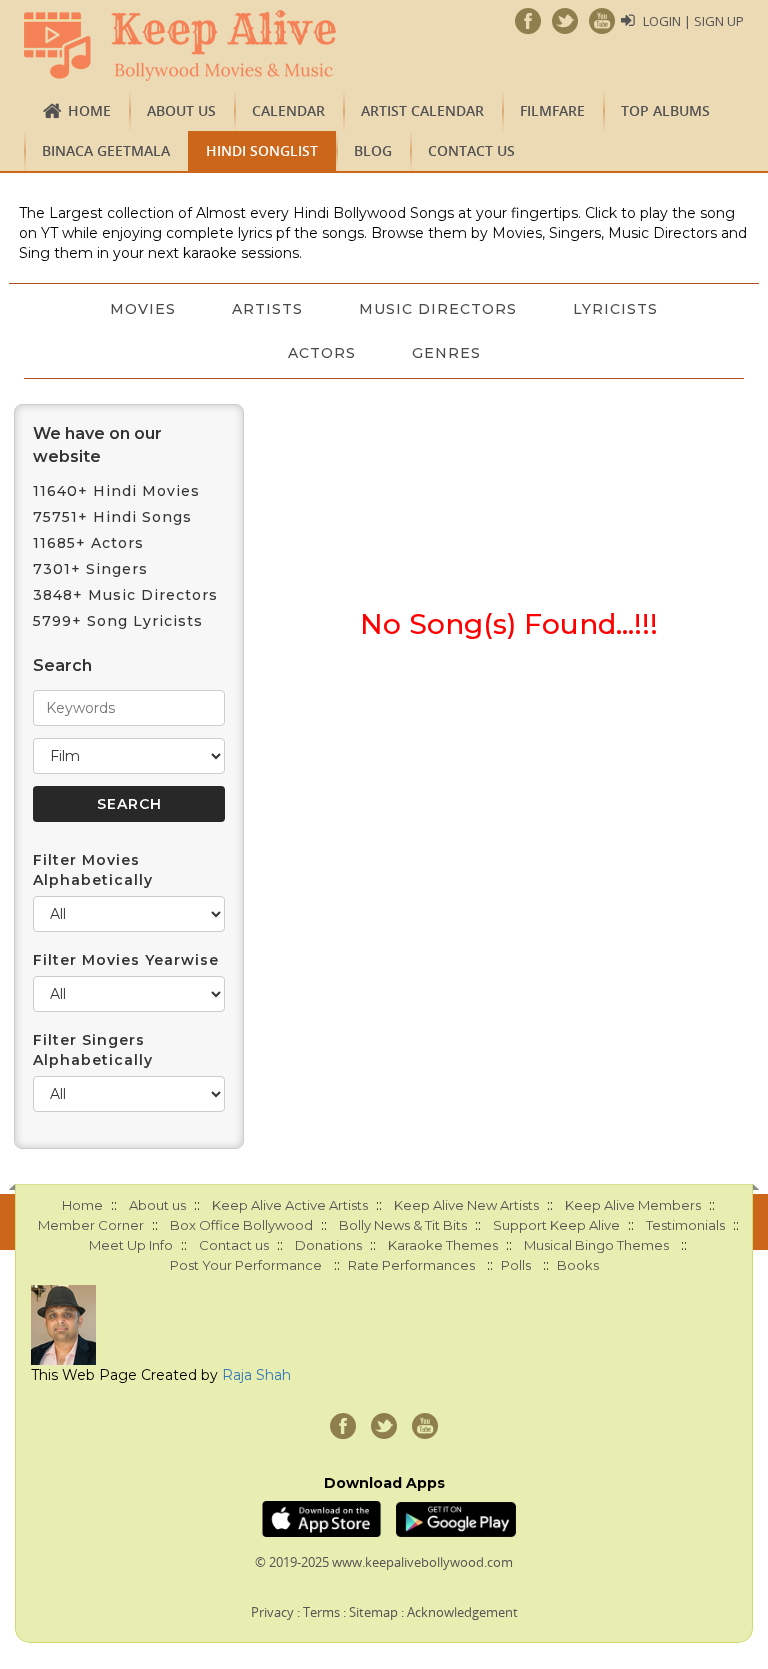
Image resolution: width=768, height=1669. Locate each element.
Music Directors (438, 309)
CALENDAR (288, 110)
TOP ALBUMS (665, 110)
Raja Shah (256, 1375)
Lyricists (615, 309)
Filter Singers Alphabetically (93, 1050)
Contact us (471, 150)
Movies (143, 309)
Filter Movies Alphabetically (93, 870)
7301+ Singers (90, 569)
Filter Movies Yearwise (126, 960)
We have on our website (97, 445)
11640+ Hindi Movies (116, 491)
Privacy (272, 1612)
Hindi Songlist (262, 150)
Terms (321, 1612)
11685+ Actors (88, 543)
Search (62, 665)
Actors (322, 353)
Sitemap (373, 1612)
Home (89, 110)
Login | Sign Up (693, 21)
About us (181, 110)
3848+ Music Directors (125, 595)
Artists (267, 309)
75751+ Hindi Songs (112, 517)
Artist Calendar (422, 110)
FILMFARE (552, 110)
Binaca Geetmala (106, 150)
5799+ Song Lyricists (118, 621)
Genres (446, 353)
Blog (373, 150)
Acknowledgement (462, 1612)
